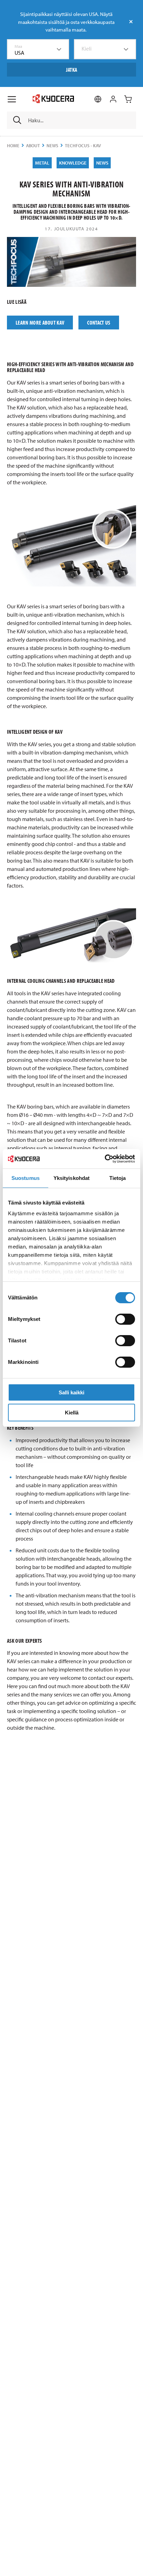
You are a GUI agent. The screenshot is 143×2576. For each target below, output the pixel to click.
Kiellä (72, 1413)
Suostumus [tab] (26, 1178)
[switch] (125, 1319)
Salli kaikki (71, 1392)
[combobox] (38, 49)
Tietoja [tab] (118, 1178)
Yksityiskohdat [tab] (71, 1178)
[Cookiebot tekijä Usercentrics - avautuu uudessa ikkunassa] (105, 1159)
